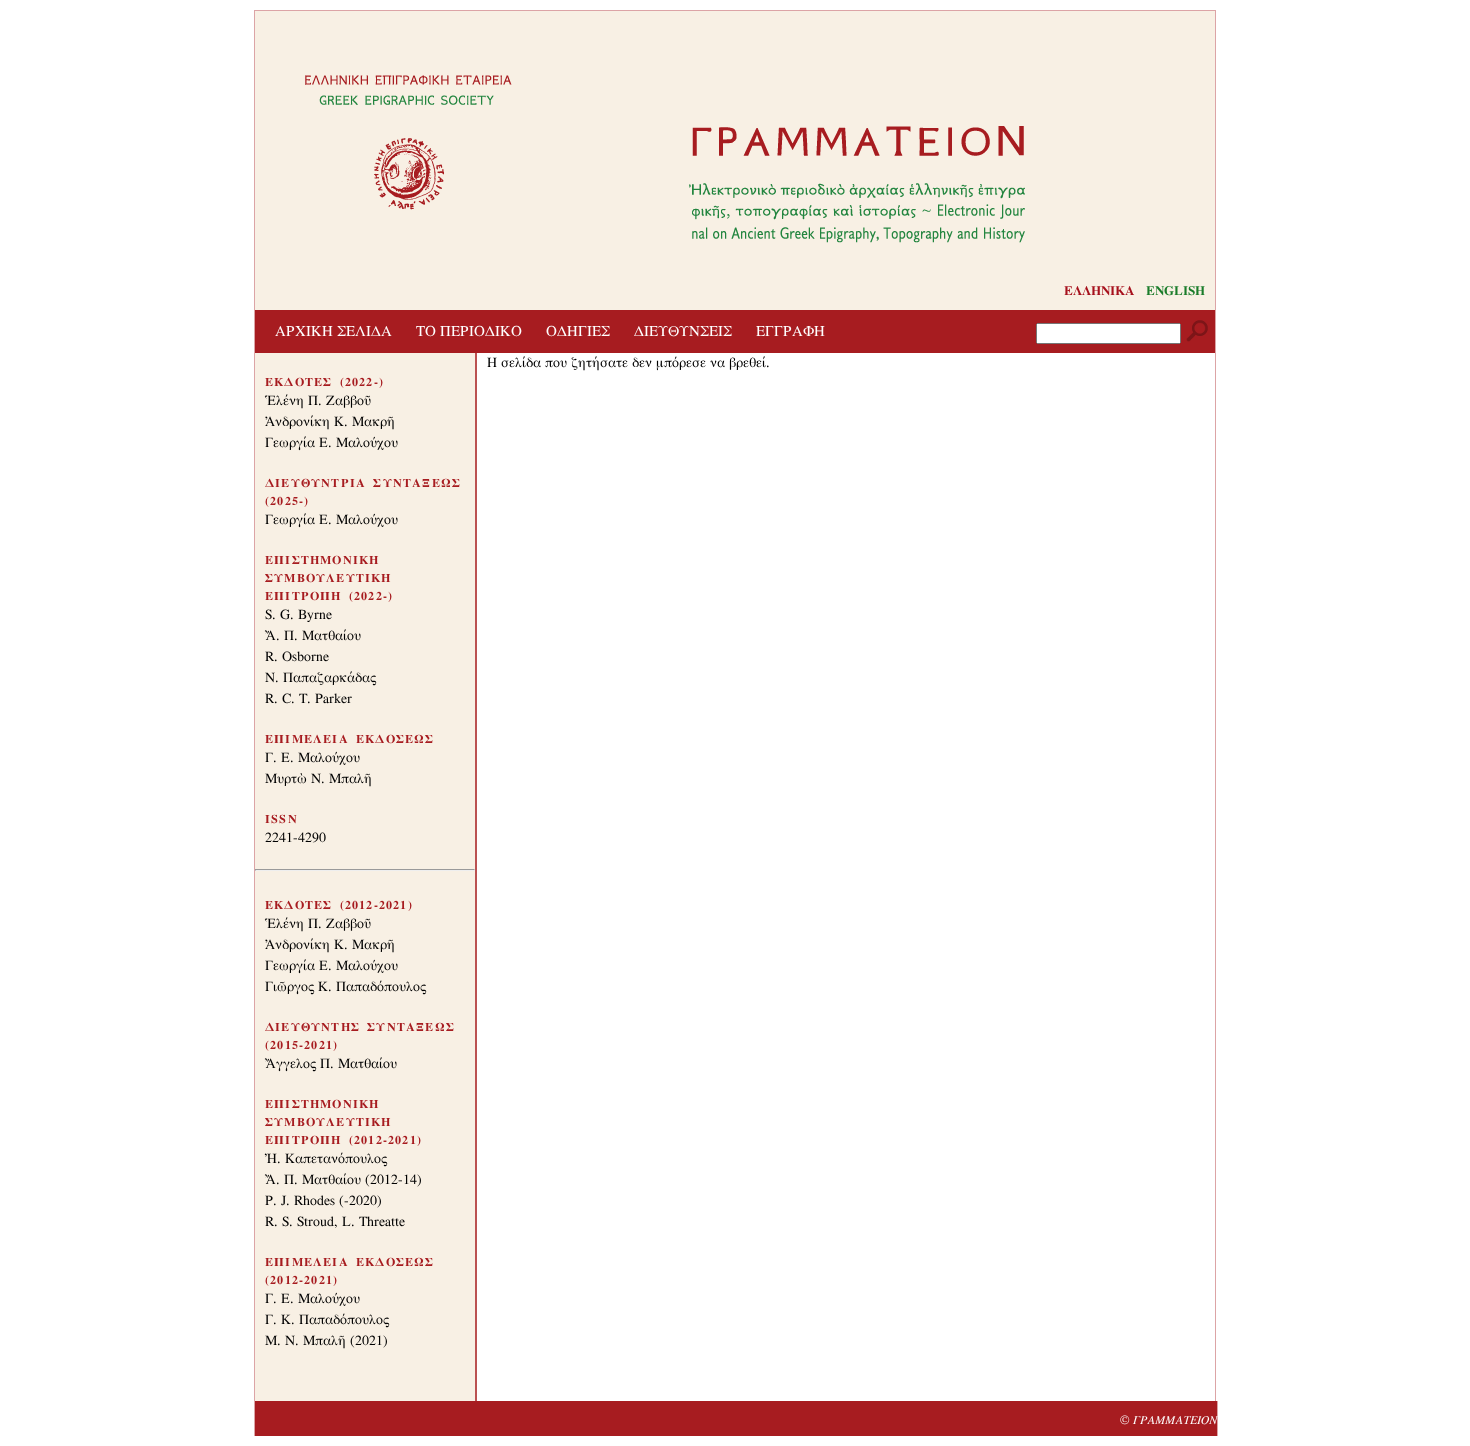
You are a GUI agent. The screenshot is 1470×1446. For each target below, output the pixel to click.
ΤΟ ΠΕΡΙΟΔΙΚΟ (469, 331)
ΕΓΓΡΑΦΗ (790, 331)
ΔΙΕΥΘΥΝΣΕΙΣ (683, 331)
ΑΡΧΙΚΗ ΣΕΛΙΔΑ (333, 331)
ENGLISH (1175, 291)
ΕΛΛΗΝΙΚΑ (1099, 291)
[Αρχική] (857, 188)
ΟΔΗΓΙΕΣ (578, 331)
